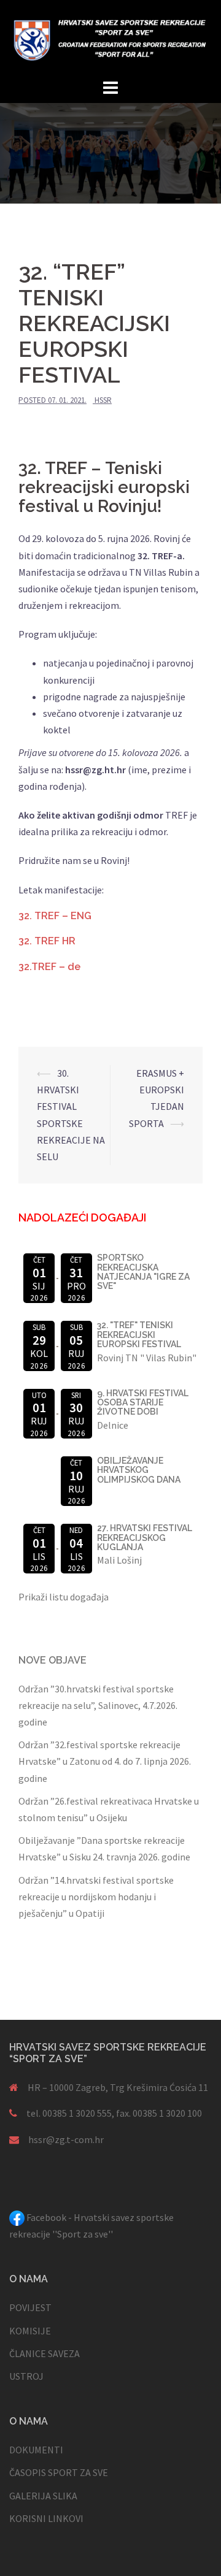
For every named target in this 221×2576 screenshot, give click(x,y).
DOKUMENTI (36, 2450)
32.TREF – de (49, 967)
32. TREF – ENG (55, 916)
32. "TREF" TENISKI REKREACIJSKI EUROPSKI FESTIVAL (139, 1335)
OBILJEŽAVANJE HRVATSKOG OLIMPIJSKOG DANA (139, 1470)
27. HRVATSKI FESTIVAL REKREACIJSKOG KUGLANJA (145, 1538)
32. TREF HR (47, 941)
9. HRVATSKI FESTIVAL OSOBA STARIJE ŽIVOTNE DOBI (143, 1403)
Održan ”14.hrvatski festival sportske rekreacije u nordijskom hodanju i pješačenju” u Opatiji (96, 1897)
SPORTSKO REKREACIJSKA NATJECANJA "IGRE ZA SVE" (143, 1272)
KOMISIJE (30, 2331)
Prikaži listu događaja (64, 1597)
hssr (103, 400)
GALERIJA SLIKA (43, 2496)
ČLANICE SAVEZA (45, 2353)
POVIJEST (30, 2307)
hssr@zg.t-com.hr (66, 2139)
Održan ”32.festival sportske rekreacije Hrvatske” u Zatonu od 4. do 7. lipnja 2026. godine (105, 1761)
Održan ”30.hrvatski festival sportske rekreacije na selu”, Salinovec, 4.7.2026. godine (98, 1705)
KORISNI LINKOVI (46, 2518)
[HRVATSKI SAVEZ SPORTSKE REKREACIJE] (110, 37)
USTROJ (26, 2376)
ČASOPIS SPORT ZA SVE (59, 2472)
